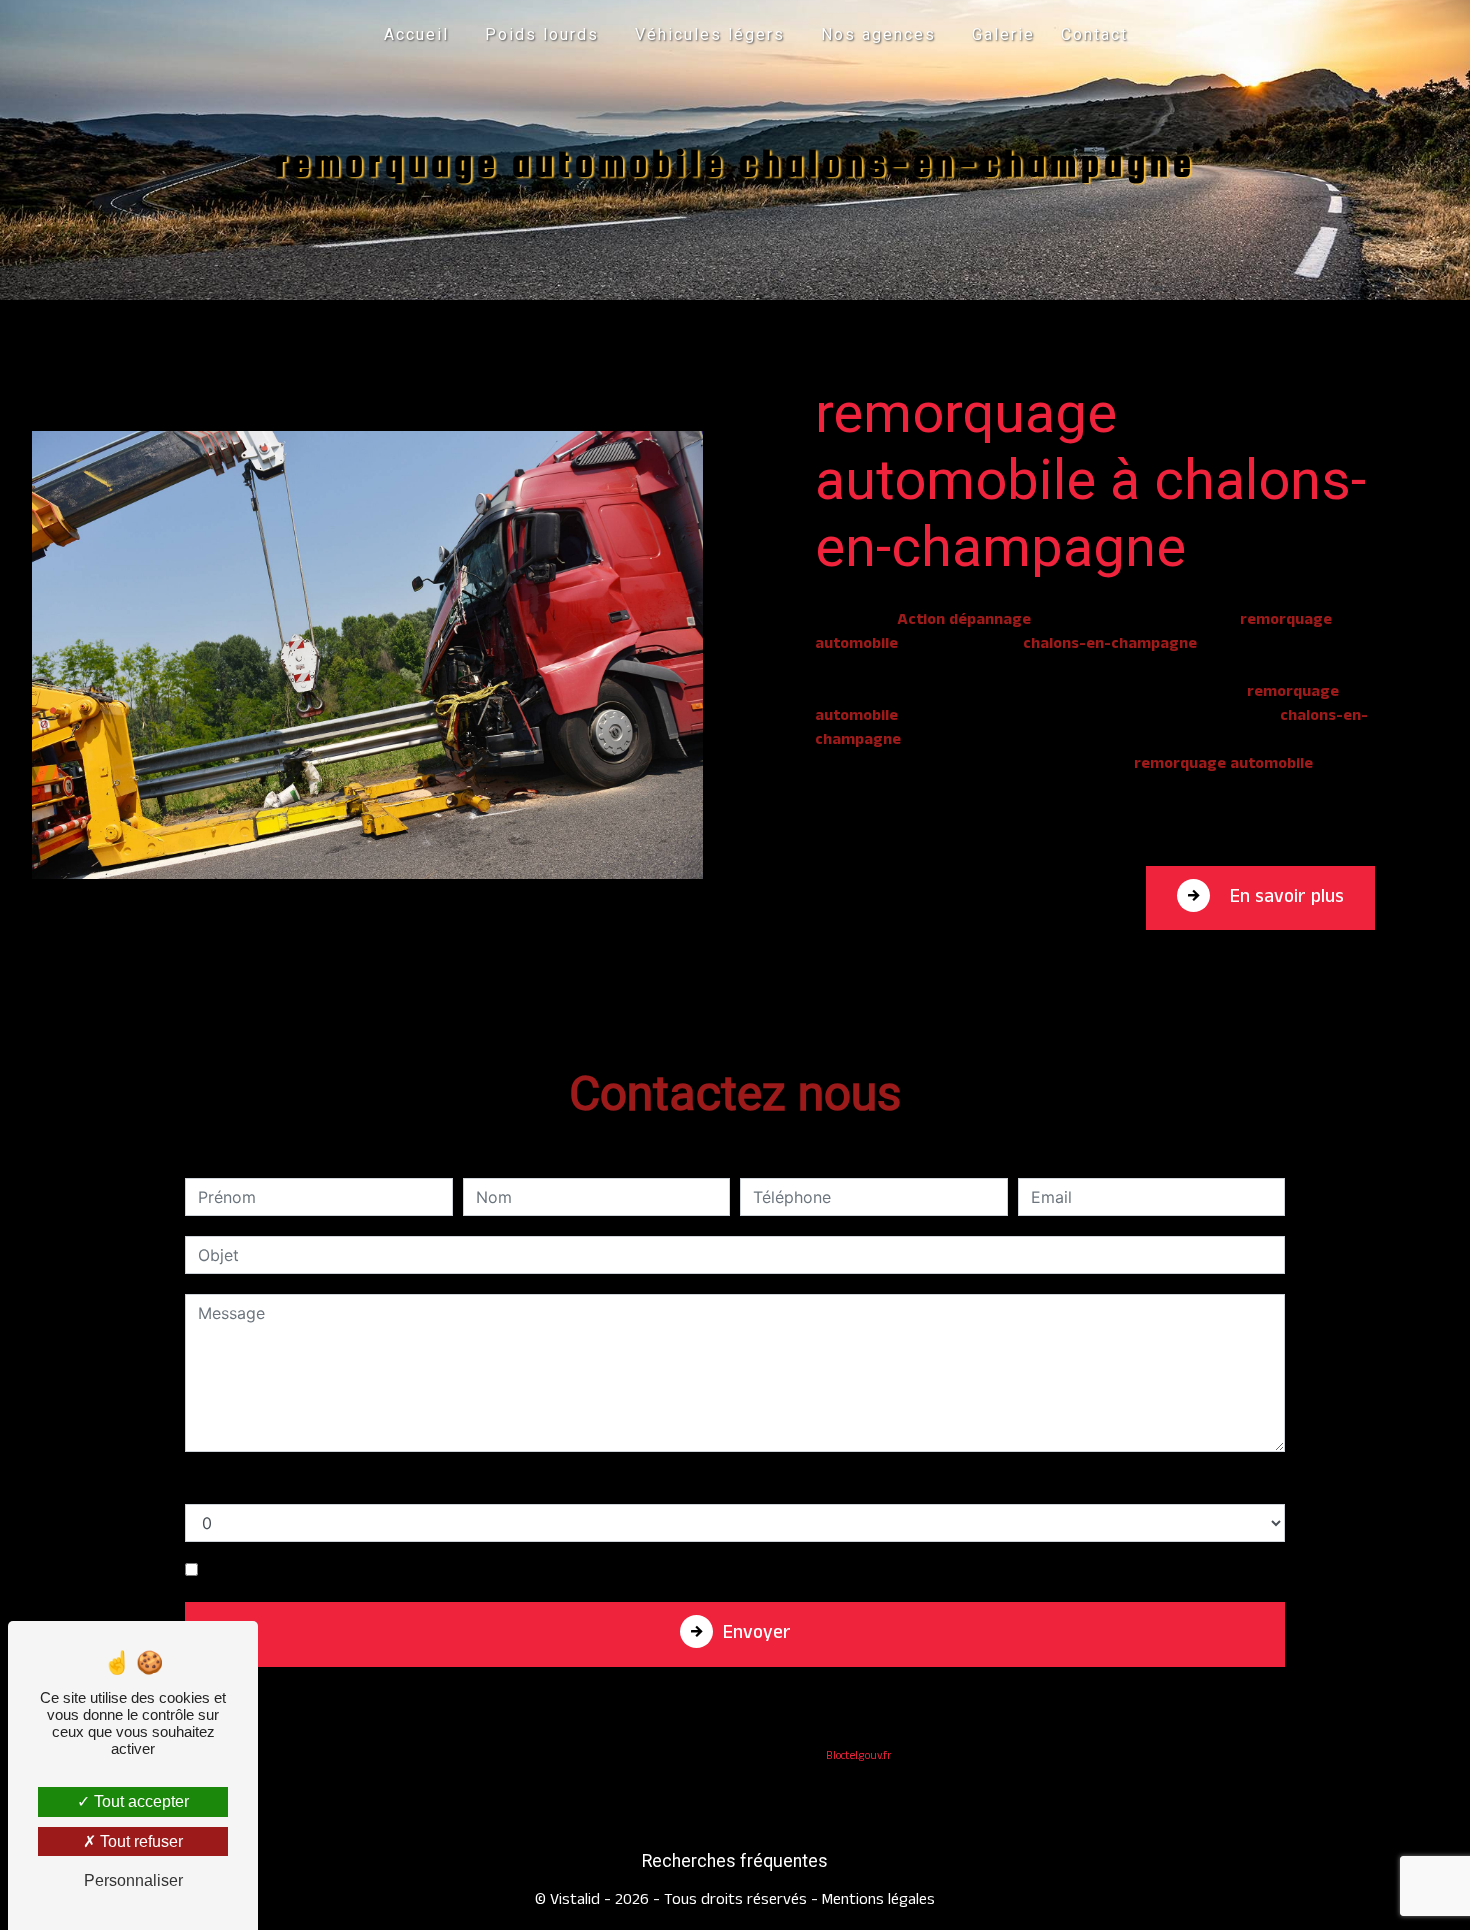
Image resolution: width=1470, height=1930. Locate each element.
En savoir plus (1284, 899)
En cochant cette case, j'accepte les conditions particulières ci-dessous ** (487, 1570)
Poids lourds (542, 34)
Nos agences (878, 34)
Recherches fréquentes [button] (735, 1861)
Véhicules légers (710, 34)
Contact (1094, 34)
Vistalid (575, 1901)
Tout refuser (139, 1841)
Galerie (1003, 34)
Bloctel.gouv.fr (859, 1757)
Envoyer (757, 1635)
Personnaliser (133, 1880)
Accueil (416, 34)
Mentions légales (876, 1901)
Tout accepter (139, 1801)
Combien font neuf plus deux (295, 1484)
